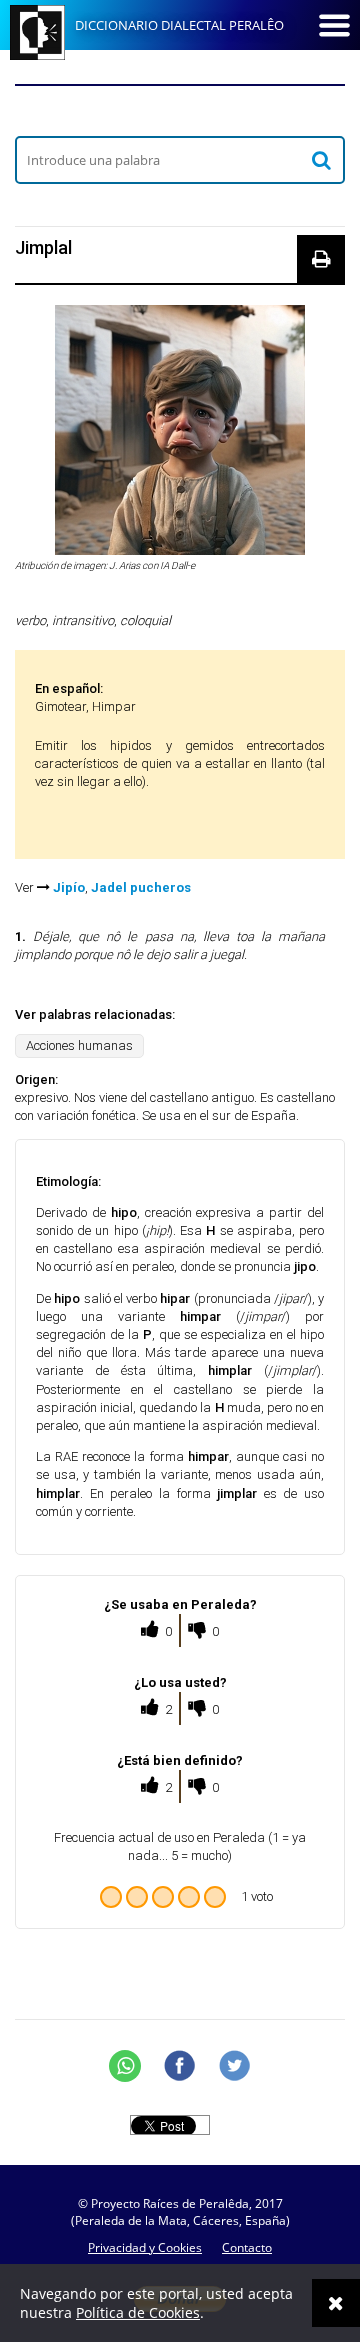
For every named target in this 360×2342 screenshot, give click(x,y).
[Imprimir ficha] (321, 259)
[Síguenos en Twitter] (235, 2066)
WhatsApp (125, 2066)
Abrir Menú (334, 25)
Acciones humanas (79, 1045)
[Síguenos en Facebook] (180, 2066)
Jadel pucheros (141, 887)
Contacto (247, 2247)
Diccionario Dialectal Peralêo (179, 25)
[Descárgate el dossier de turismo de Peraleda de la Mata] (180, 110)
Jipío (69, 887)
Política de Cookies (138, 2312)
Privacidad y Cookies (145, 2247)
